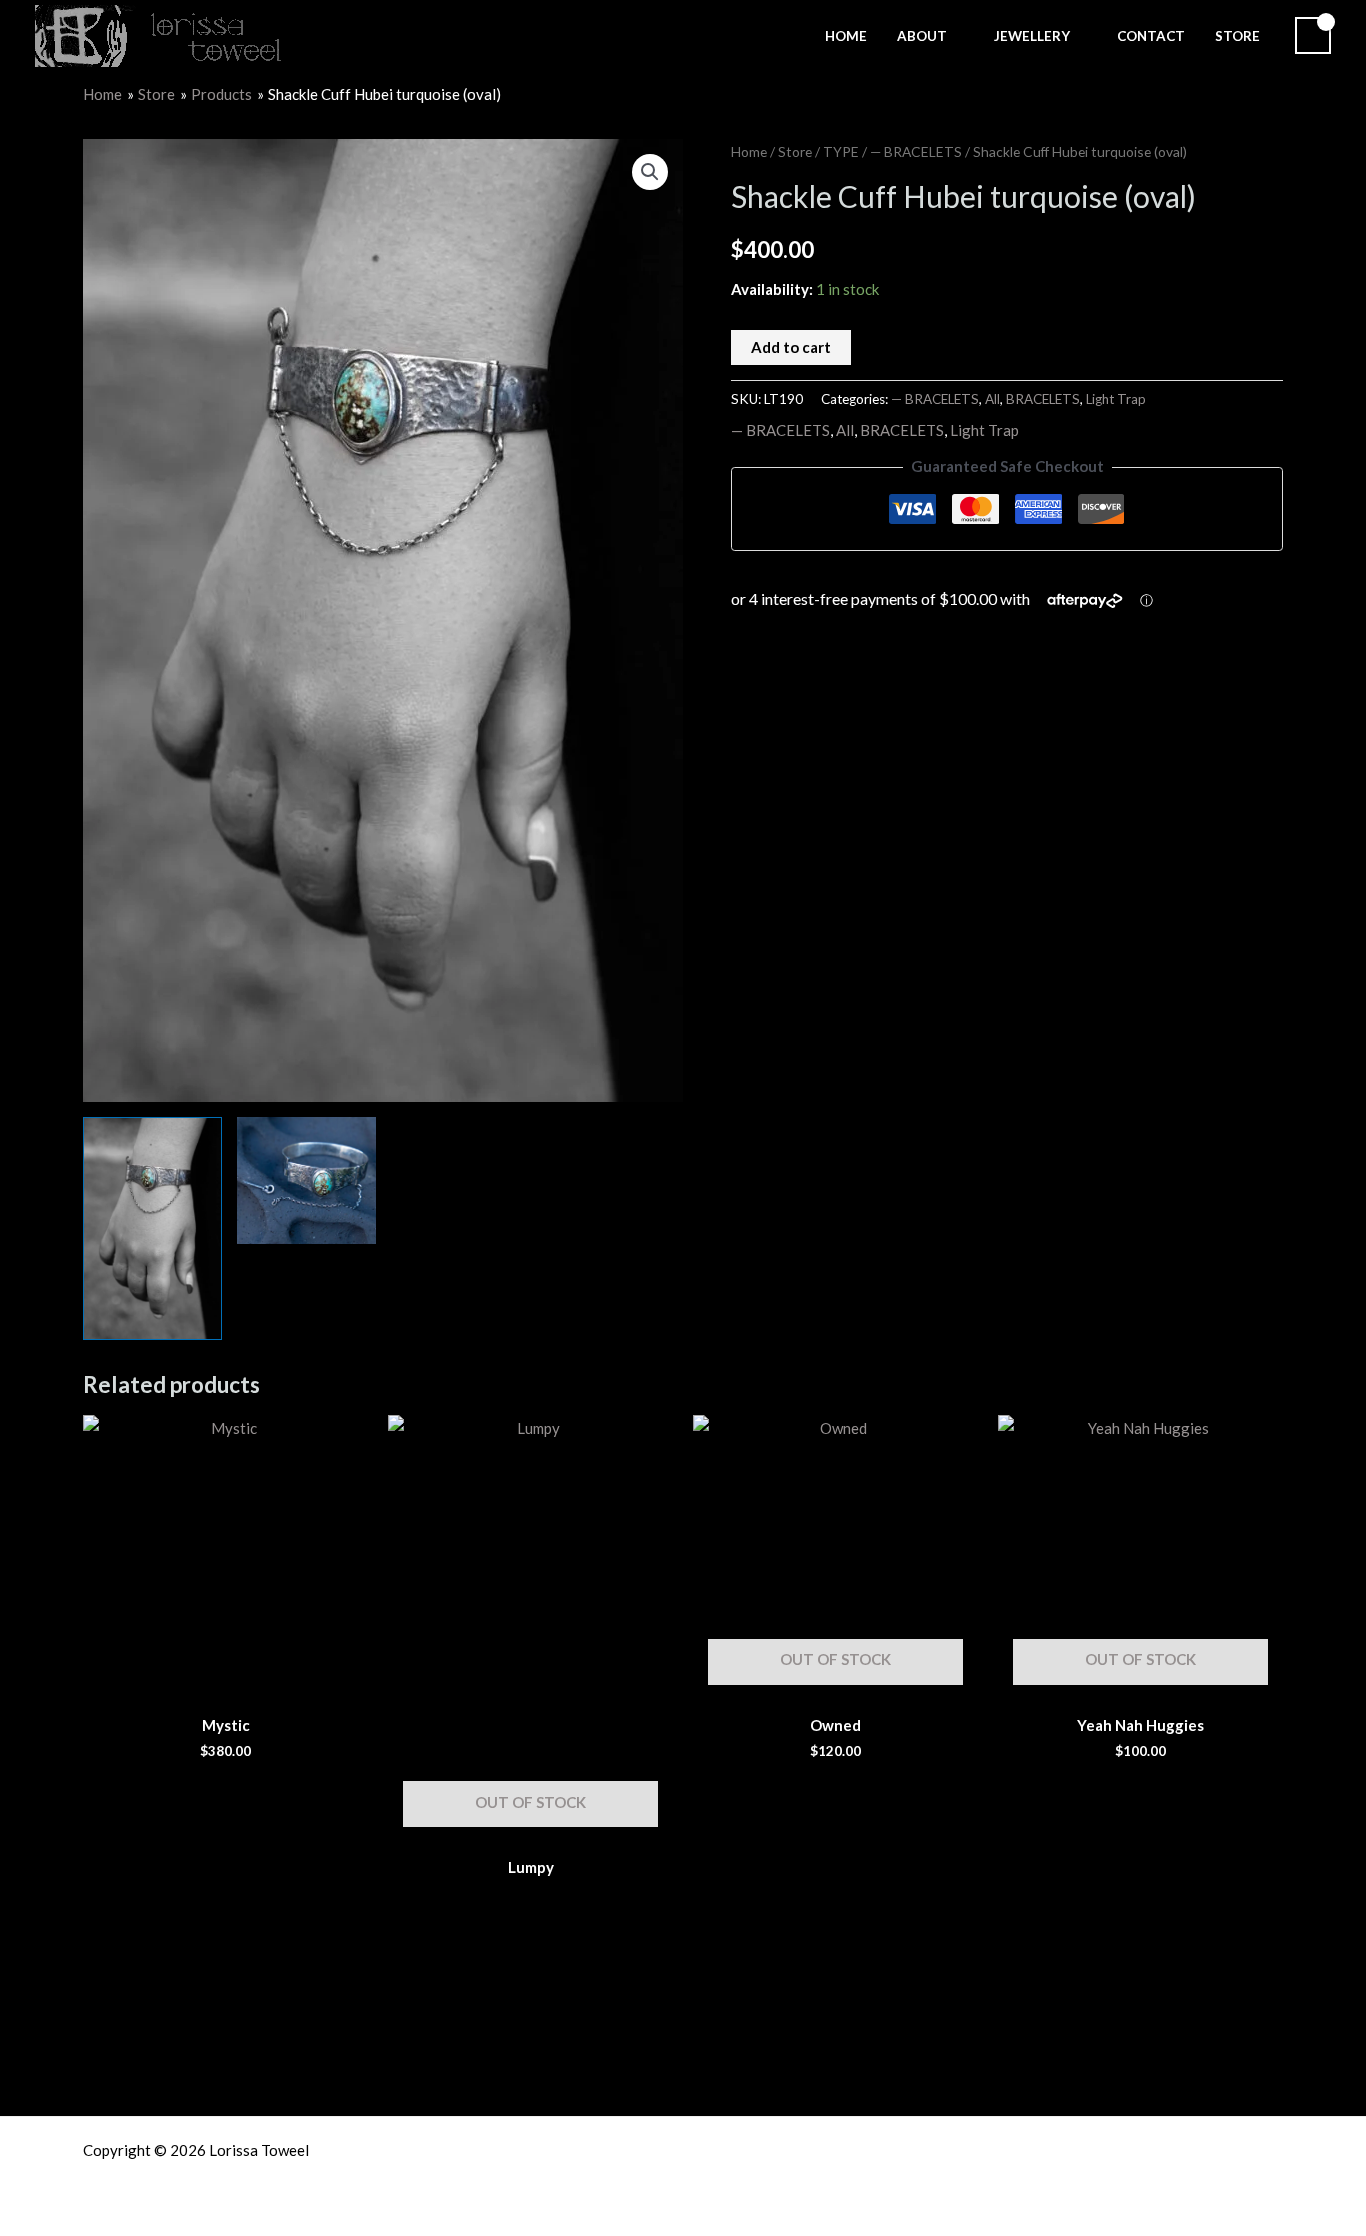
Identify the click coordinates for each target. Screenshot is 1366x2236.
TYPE (841, 151)
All (992, 399)
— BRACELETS (916, 151)
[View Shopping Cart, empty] (1313, 35)
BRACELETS (1043, 399)
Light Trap (1116, 399)
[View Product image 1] (152, 1228)
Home (749, 151)
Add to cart (791, 347)
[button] (955, 36)
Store (795, 151)
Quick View (226, 1683)
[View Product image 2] (306, 1180)
